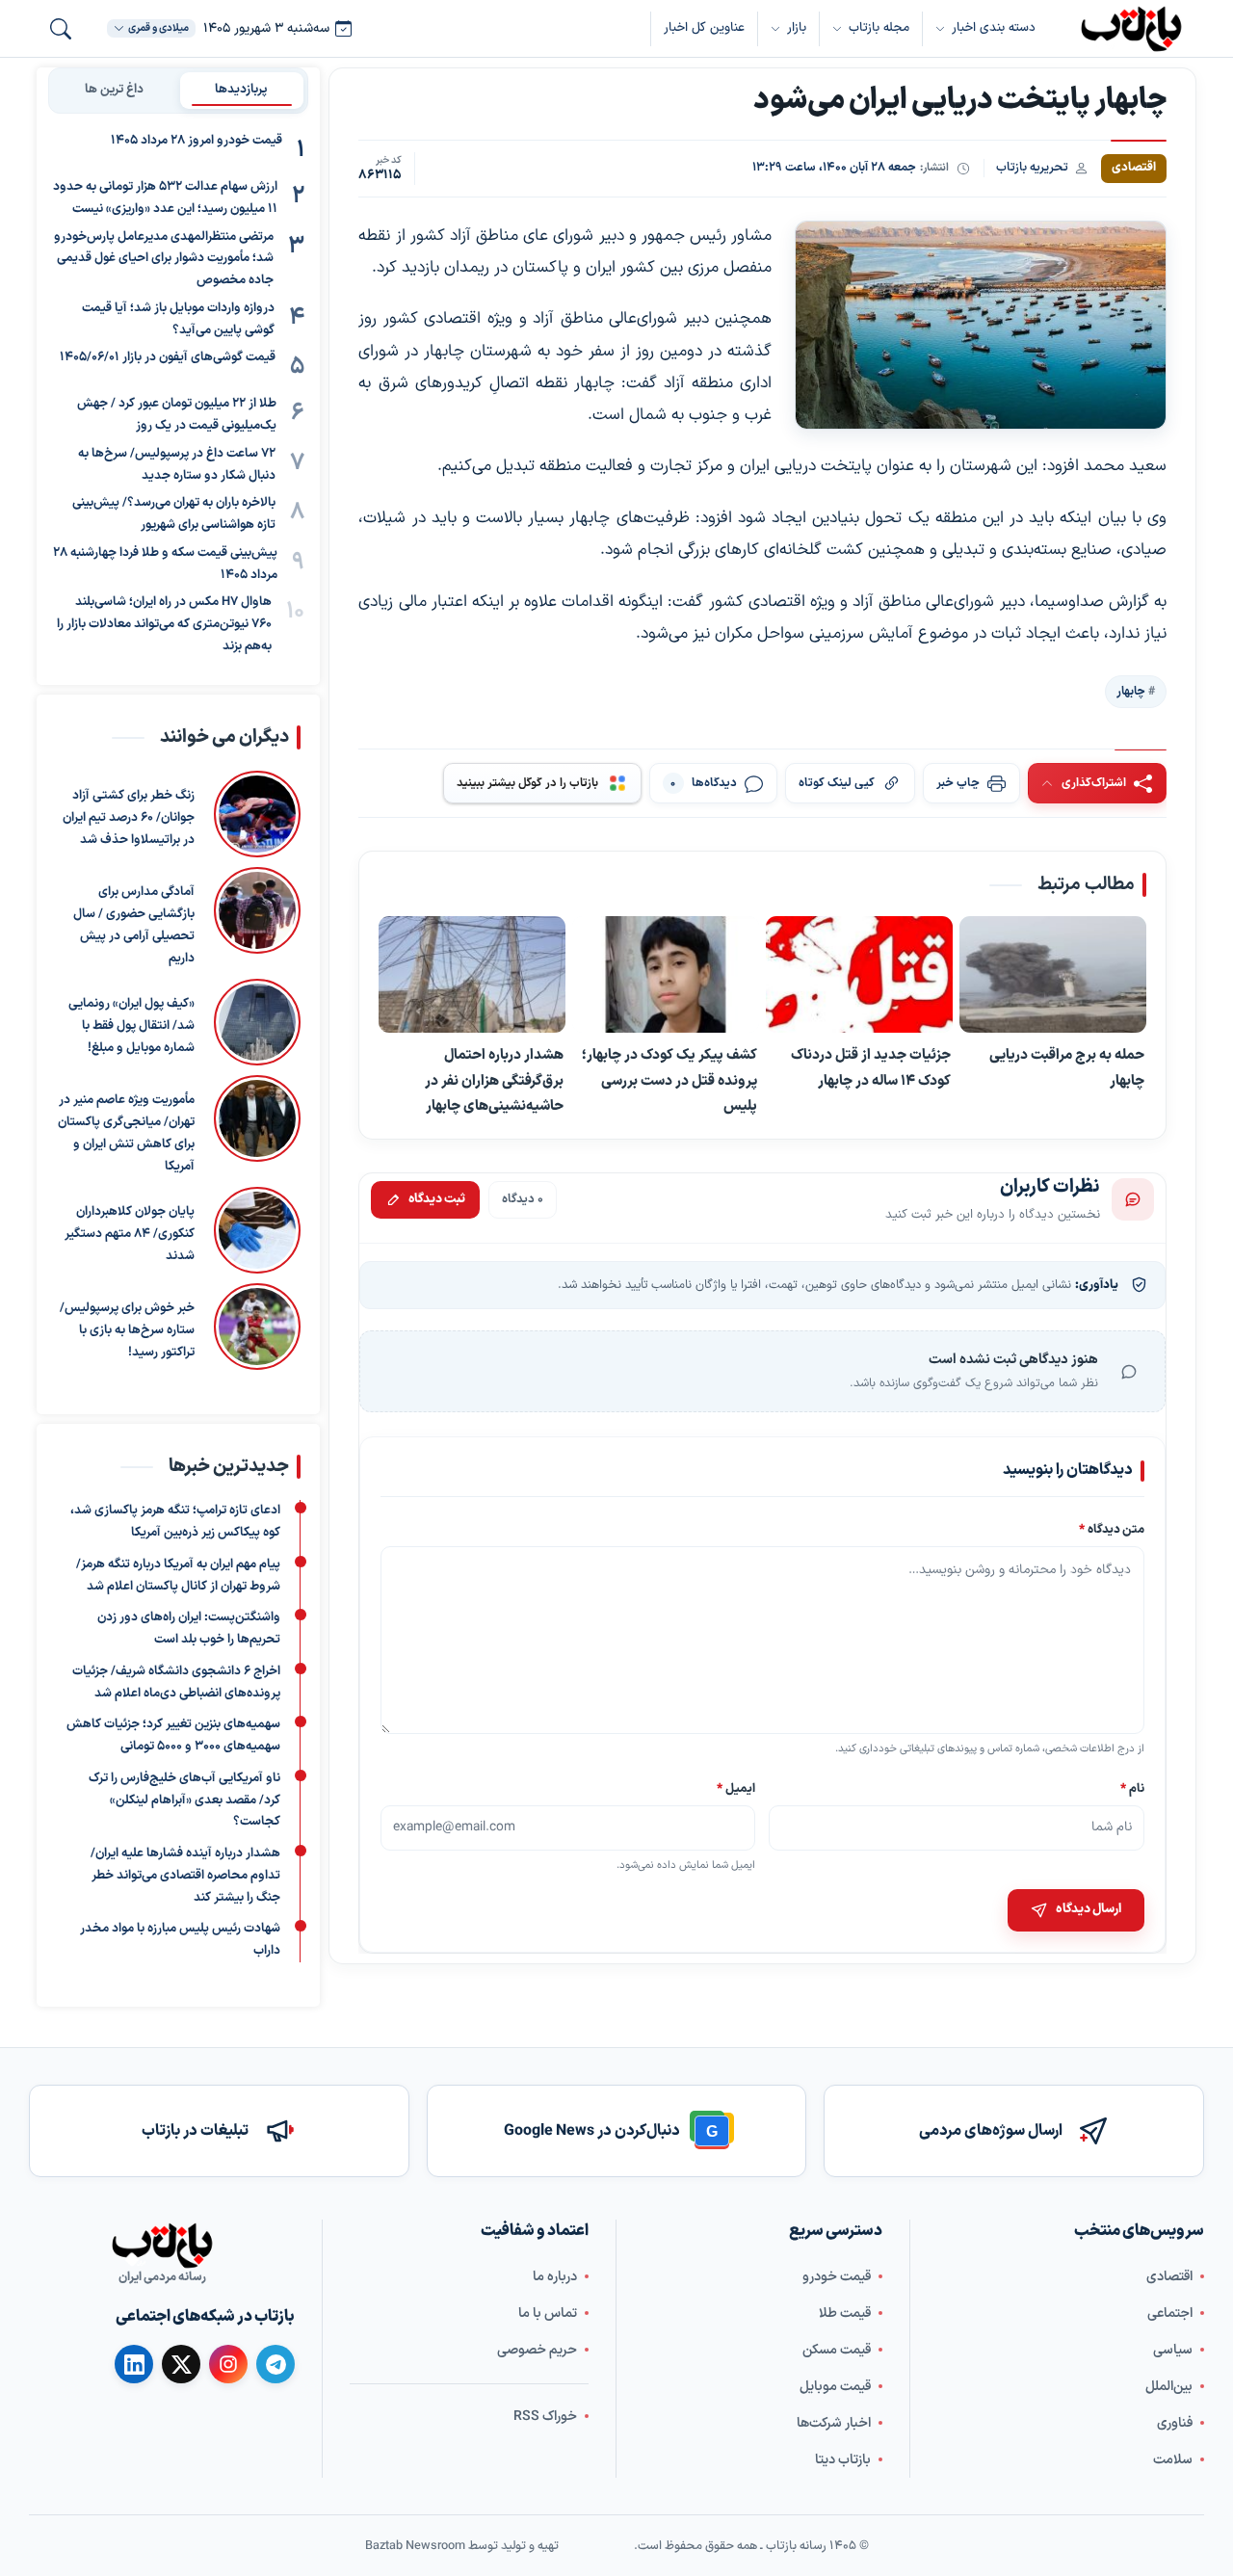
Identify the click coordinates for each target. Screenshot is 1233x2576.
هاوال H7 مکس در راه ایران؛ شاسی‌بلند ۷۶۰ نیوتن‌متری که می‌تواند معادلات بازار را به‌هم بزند (164, 624)
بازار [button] (797, 28)
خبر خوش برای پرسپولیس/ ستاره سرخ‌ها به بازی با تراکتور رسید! (127, 1330)
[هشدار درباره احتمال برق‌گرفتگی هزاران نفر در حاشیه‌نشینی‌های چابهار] (472, 975)
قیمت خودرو (837, 2276)
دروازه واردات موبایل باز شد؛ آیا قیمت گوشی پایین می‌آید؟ (178, 319)
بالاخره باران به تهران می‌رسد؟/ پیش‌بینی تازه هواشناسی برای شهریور (174, 514)
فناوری (1175, 2422)
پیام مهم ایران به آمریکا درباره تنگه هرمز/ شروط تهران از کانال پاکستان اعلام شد (178, 1576)
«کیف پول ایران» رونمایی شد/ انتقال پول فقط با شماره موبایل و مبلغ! (131, 1026)
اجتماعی (1170, 2313)
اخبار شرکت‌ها (834, 2422)
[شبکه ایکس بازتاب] (181, 2364)
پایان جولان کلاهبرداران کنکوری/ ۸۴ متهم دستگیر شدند (130, 1234)
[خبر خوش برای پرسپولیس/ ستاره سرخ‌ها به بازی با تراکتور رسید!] (257, 1327)
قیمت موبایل (835, 2386)
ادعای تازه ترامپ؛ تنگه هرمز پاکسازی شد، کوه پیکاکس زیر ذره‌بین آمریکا (175, 1522)
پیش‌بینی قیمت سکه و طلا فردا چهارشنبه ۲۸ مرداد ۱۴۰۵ (165, 564)
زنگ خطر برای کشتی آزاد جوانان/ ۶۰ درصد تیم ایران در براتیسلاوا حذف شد (129, 818)
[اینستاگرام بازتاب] (228, 2363)
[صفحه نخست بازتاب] (162, 2246)
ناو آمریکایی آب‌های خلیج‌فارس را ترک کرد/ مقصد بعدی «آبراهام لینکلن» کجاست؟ (184, 1801)
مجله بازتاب (879, 28)
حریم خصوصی (537, 2349)
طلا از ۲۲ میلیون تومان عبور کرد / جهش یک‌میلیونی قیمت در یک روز (177, 415)
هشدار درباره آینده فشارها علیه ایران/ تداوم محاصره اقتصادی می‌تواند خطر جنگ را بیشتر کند (185, 1876)
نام (1132, 1787)
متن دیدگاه (1112, 1529)
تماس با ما (548, 2313)
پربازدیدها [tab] (241, 90)
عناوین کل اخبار (704, 28)
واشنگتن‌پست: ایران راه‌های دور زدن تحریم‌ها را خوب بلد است (189, 1629)
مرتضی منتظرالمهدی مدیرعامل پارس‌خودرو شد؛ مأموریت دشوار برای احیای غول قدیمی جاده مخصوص (164, 259)
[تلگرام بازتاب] (275, 2364)
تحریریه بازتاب (1032, 167)
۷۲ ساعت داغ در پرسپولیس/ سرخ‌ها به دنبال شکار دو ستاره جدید (177, 465)
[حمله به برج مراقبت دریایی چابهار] (1053, 975)
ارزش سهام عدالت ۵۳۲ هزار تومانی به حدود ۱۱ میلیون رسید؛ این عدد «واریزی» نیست (165, 198)
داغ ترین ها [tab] (114, 90)
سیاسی (1173, 2349)
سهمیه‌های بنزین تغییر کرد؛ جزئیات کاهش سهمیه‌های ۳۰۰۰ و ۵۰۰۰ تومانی (173, 1735)
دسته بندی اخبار (994, 28)
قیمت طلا (845, 2313)
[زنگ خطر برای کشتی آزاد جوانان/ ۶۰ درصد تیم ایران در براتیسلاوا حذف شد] (257, 814)
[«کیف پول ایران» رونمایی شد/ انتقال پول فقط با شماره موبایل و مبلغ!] (257, 1022)
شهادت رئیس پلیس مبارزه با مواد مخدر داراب (180, 1940)
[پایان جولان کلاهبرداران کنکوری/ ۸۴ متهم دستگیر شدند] (257, 1230)
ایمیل (737, 1787)
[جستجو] (61, 29)
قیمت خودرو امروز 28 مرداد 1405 (197, 141)
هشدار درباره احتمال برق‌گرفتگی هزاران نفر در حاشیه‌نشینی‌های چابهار (494, 1080)
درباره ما (555, 2276)
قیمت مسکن (837, 2349)
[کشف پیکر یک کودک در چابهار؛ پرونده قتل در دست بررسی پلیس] (666, 975)
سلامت (1173, 2459)
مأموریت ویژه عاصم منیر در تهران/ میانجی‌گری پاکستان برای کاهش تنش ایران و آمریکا (126, 1133)
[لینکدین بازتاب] (134, 2364)
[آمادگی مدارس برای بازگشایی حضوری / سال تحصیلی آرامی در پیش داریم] (257, 918)
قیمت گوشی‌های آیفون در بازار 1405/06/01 (168, 357)
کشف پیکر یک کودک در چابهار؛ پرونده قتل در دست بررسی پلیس (669, 1080)
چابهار (1131, 691)
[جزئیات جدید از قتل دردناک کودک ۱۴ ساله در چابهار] (859, 975)
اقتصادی (1169, 2276)
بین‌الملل (1169, 2386)
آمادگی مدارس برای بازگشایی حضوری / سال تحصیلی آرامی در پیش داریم (134, 925)
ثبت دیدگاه (437, 1199)
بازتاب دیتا (843, 2459)
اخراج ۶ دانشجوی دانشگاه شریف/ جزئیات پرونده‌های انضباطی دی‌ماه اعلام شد (176, 1682)
